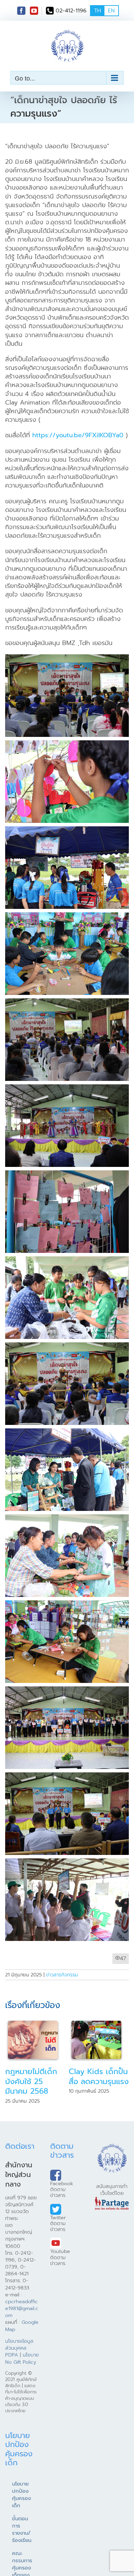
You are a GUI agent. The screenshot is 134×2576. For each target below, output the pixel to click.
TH (98, 11)
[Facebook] (21, 11)
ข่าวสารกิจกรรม (62, 1975)
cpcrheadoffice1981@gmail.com (22, 2308)
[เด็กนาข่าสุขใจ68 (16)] (67, 1088)
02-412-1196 (71, 11)
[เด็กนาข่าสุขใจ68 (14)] (67, 1174)
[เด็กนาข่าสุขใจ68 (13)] (67, 1260)
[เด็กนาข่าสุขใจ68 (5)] (67, 1690)
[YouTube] (34, 11)
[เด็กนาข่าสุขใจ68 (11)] (67, 1346)
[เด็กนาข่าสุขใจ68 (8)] (67, 1518)
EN (111, 11)
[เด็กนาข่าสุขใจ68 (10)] (67, 1432)
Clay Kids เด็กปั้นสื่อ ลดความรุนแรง (99, 2076)
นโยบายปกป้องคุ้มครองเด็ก (21, 2495)
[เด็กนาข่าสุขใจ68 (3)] (67, 1776)
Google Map (22, 2326)
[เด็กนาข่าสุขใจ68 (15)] (67, 916)
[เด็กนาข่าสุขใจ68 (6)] (67, 1604)
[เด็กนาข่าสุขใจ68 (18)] (67, 830)
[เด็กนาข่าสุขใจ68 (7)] (67, 744)
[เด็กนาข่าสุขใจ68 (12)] (67, 658)
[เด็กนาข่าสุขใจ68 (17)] (67, 1002)
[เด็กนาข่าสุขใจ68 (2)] (67, 1862)
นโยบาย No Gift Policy (22, 2358)
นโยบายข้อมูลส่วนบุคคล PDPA (19, 2348)
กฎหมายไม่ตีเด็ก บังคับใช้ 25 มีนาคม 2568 (31, 2081)
